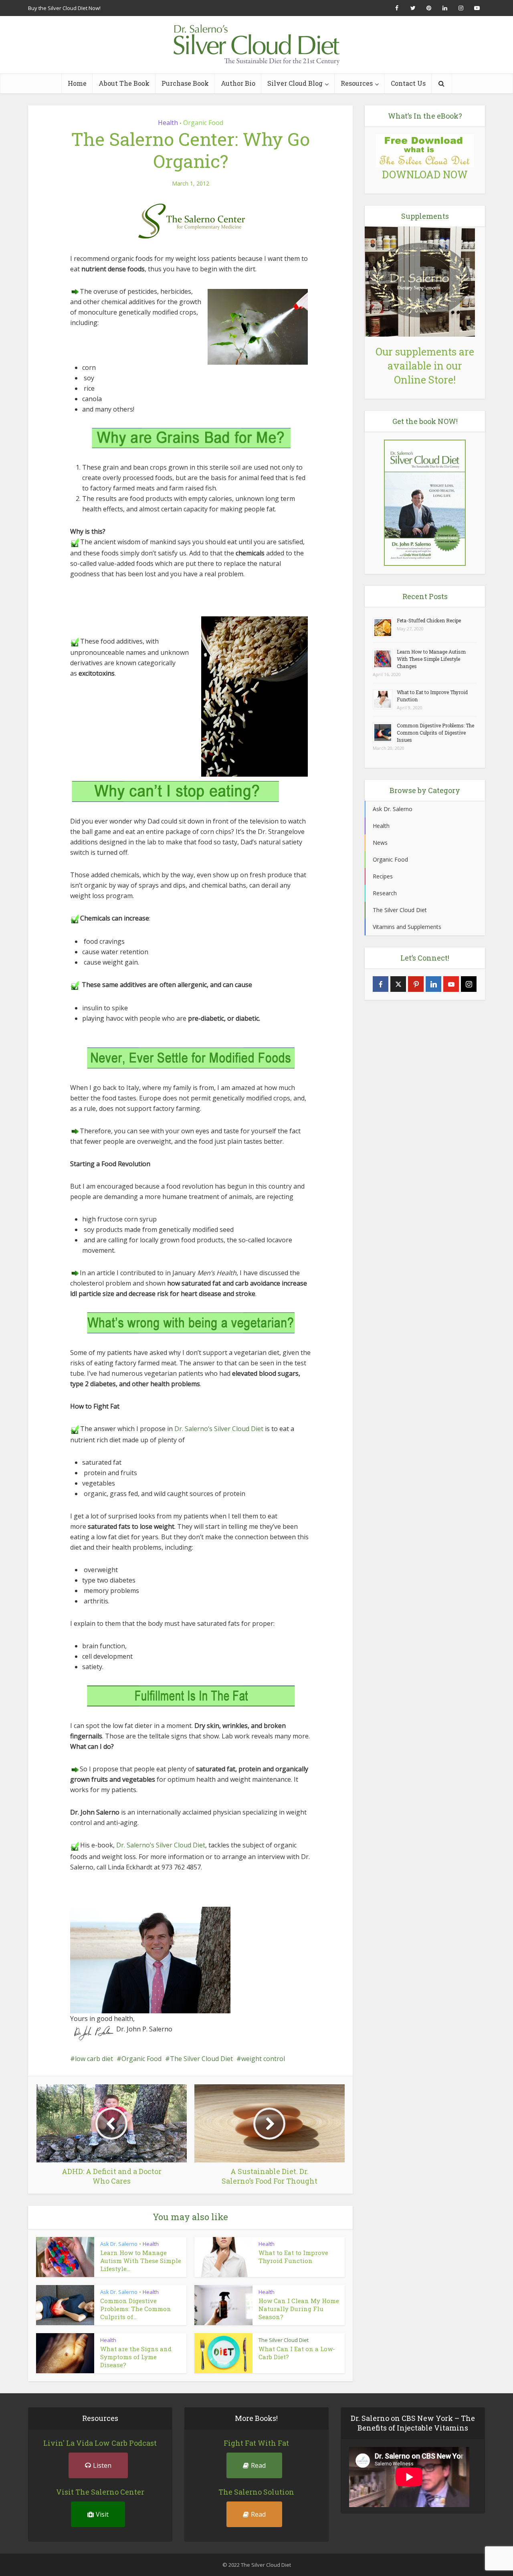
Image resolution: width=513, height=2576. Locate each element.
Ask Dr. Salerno (119, 2244)
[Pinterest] (416, 984)
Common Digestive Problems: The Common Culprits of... (136, 2309)
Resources (357, 83)
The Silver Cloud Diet (201, 2059)
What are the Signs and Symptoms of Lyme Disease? (136, 2357)
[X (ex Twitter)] (398, 984)
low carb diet (94, 2059)
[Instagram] (469, 984)
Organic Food (203, 123)
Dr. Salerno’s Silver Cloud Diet (219, 1429)
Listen (102, 2465)
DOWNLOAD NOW (425, 175)
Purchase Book (185, 83)
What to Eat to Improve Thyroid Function (293, 2257)
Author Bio (238, 83)
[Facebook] (381, 984)
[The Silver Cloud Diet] (256, 45)
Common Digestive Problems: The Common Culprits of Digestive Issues (435, 733)
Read (258, 2465)
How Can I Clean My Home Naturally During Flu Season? (299, 2309)
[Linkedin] (433, 984)
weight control (263, 2059)
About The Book (124, 83)
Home (77, 83)
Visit (102, 2514)
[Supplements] (420, 281)
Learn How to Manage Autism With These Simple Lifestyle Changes (431, 659)
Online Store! (425, 380)
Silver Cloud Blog (295, 83)
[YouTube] (451, 984)
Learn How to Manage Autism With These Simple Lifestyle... (141, 2261)
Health (168, 123)
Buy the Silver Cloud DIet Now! (64, 8)
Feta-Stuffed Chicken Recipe (429, 620)
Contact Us (408, 83)
